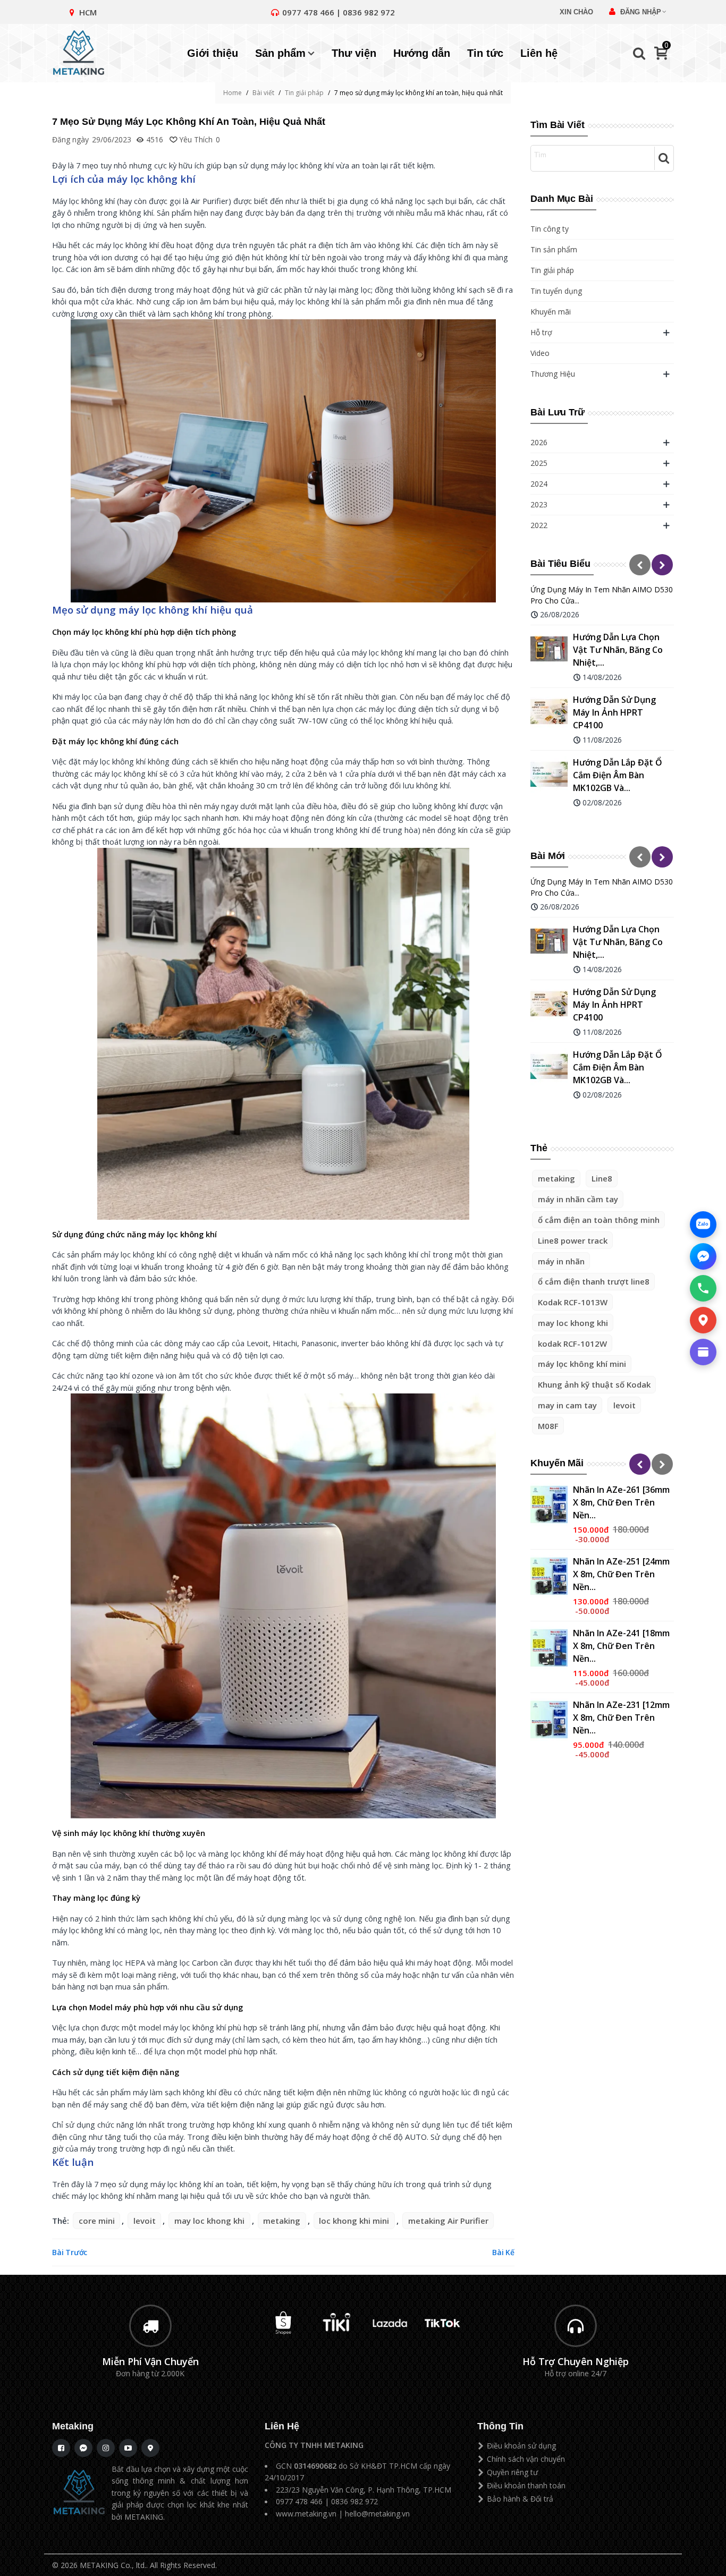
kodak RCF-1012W (572, 1344)
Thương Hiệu (553, 374)
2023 (539, 504)
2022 (539, 525)
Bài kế (503, 2252)
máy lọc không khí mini (582, 1364)
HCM (88, 12)
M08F (548, 1426)
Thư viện (354, 53)
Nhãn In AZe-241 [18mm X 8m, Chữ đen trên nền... (621, 1646)
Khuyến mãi (551, 312)
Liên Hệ (282, 2426)
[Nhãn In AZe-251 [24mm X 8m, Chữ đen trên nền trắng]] (549, 1576)
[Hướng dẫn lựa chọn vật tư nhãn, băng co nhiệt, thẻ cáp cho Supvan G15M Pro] (549, 649)
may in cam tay (567, 1405)
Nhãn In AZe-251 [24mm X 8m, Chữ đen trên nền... (621, 1574)
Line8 (602, 1178)
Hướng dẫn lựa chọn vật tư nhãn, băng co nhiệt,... (618, 650)
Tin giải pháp (552, 270)
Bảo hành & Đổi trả (520, 2499)
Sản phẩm (280, 53)
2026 (539, 442)
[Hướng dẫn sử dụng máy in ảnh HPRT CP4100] (549, 712)
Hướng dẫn (422, 53)
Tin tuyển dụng (556, 291)
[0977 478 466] (703, 1288)
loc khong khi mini (354, 2221)
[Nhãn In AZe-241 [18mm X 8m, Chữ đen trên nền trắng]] (549, 1648)
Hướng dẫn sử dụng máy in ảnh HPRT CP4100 (614, 712)
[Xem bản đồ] (703, 1320)
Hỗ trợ (541, 332)
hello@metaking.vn (377, 2514)
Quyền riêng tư (512, 2472)
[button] (640, 565)
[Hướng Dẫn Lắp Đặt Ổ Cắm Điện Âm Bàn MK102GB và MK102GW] (549, 775)
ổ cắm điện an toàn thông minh (599, 1220)
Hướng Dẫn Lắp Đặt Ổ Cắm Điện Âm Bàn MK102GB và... (618, 775)
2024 (539, 484)
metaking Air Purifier (448, 2221)
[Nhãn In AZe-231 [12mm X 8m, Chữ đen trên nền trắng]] (549, 1720)
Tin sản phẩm (554, 249)
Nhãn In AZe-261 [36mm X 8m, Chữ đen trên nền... (621, 1502)
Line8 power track (573, 1240)
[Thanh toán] (703, 1352)
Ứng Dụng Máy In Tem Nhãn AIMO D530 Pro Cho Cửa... (602, 595)
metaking (556, 1178)
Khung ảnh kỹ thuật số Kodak (594, 1384)
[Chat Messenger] (703, 1256)
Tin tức (485, 53)
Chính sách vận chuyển (526, 2459)
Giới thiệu (213, 53)
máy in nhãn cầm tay (578, 1199)
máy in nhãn (561, 1261)
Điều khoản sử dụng (521, 2446)
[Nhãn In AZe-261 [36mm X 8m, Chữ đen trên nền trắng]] (549, 1504)
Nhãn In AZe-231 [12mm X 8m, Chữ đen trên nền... (621, 1718)
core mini (97, 2221)
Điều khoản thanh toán (526, 2485)
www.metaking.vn (306, 2514)
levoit (624, 1405)
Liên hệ (539, 53)
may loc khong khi (573, 1323)
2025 (539, 463)
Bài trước (70, 2252)
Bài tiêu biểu (560, 564)
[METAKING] (84, 53)
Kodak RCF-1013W (573, 1302)
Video (540, 353)
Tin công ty (550, 229)
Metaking (73, 2426)
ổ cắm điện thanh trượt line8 (594, 1281)
